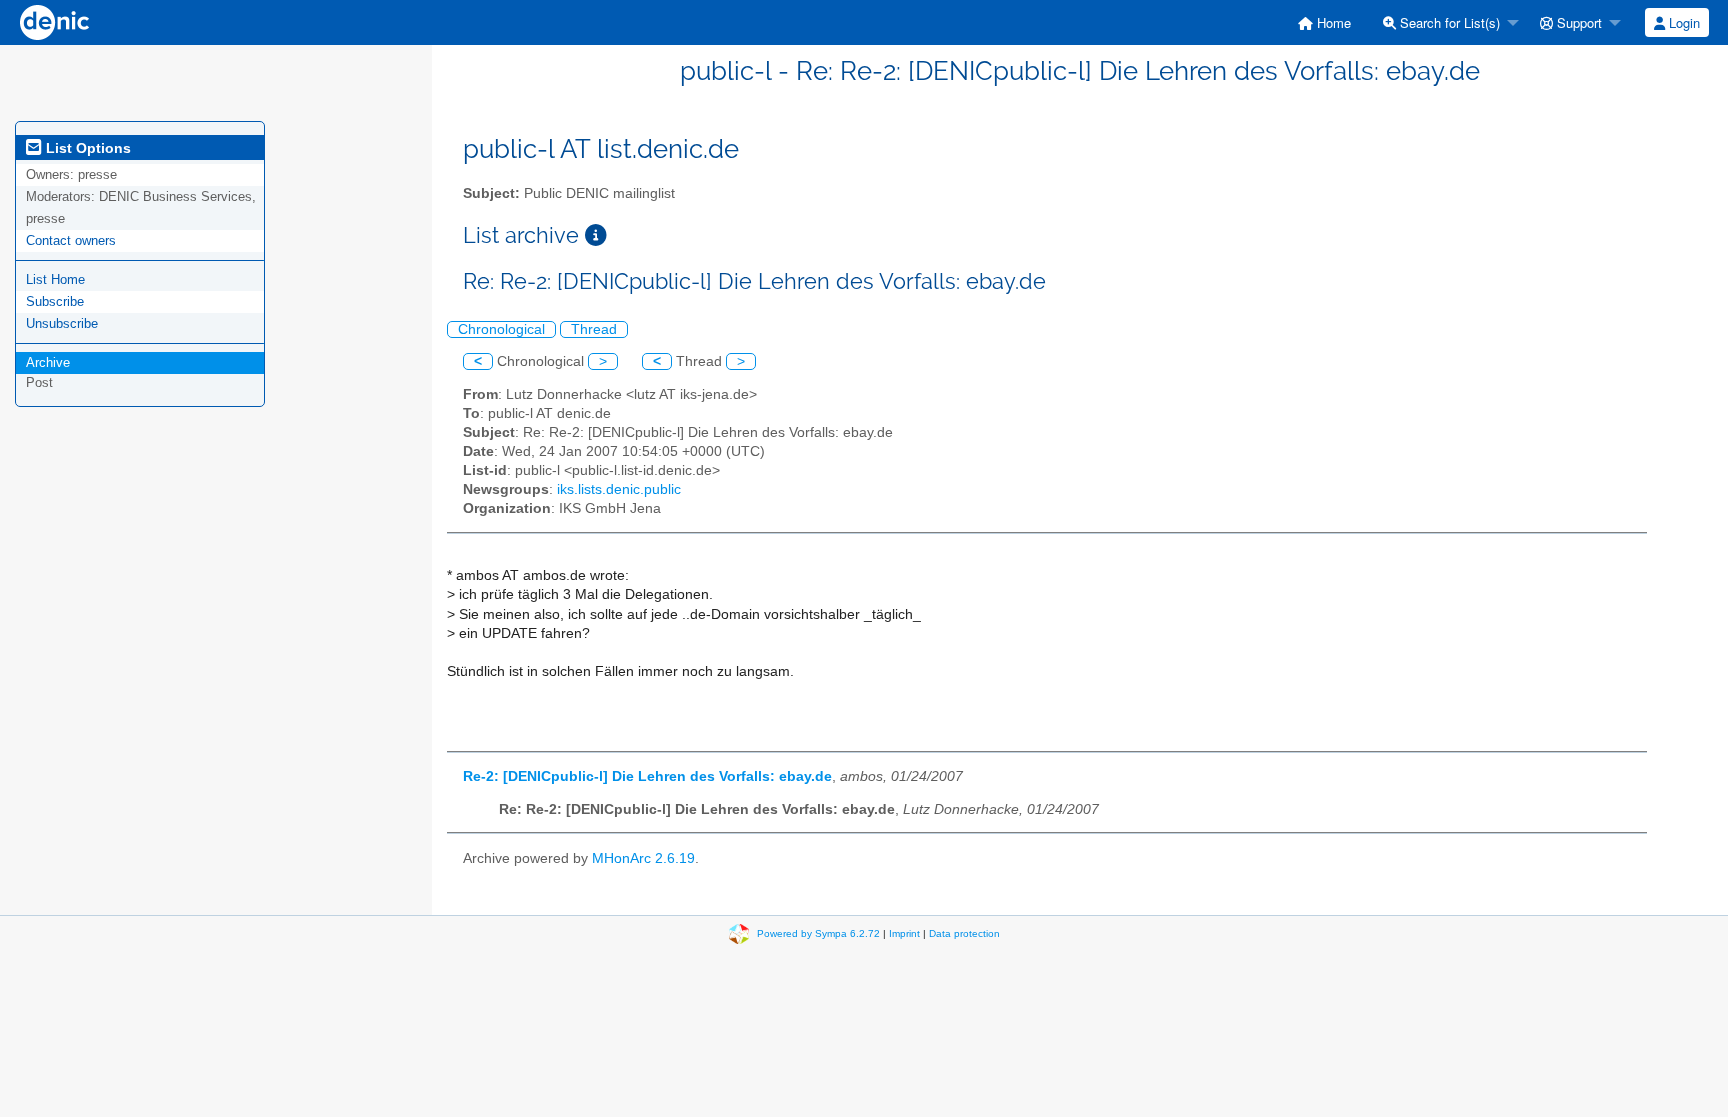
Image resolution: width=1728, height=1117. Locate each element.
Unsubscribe (62, 323)
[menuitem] (1324, 22)
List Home (55, 279)
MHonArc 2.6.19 (643, 858)
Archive (48, 362)
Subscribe (55, 301)
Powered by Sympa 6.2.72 (818, 933)
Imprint (904, 933)
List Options (86, 148)
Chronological (501, 329)
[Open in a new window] (596, 235)
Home (1332, 22)
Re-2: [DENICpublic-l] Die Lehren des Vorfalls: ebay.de (647, 776)
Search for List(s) (1448, 22)
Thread (594, 329)
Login (1682, 22)
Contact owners (71, 240)
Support (1577, 22)
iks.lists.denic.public (619, 489)
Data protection (964, 933)
